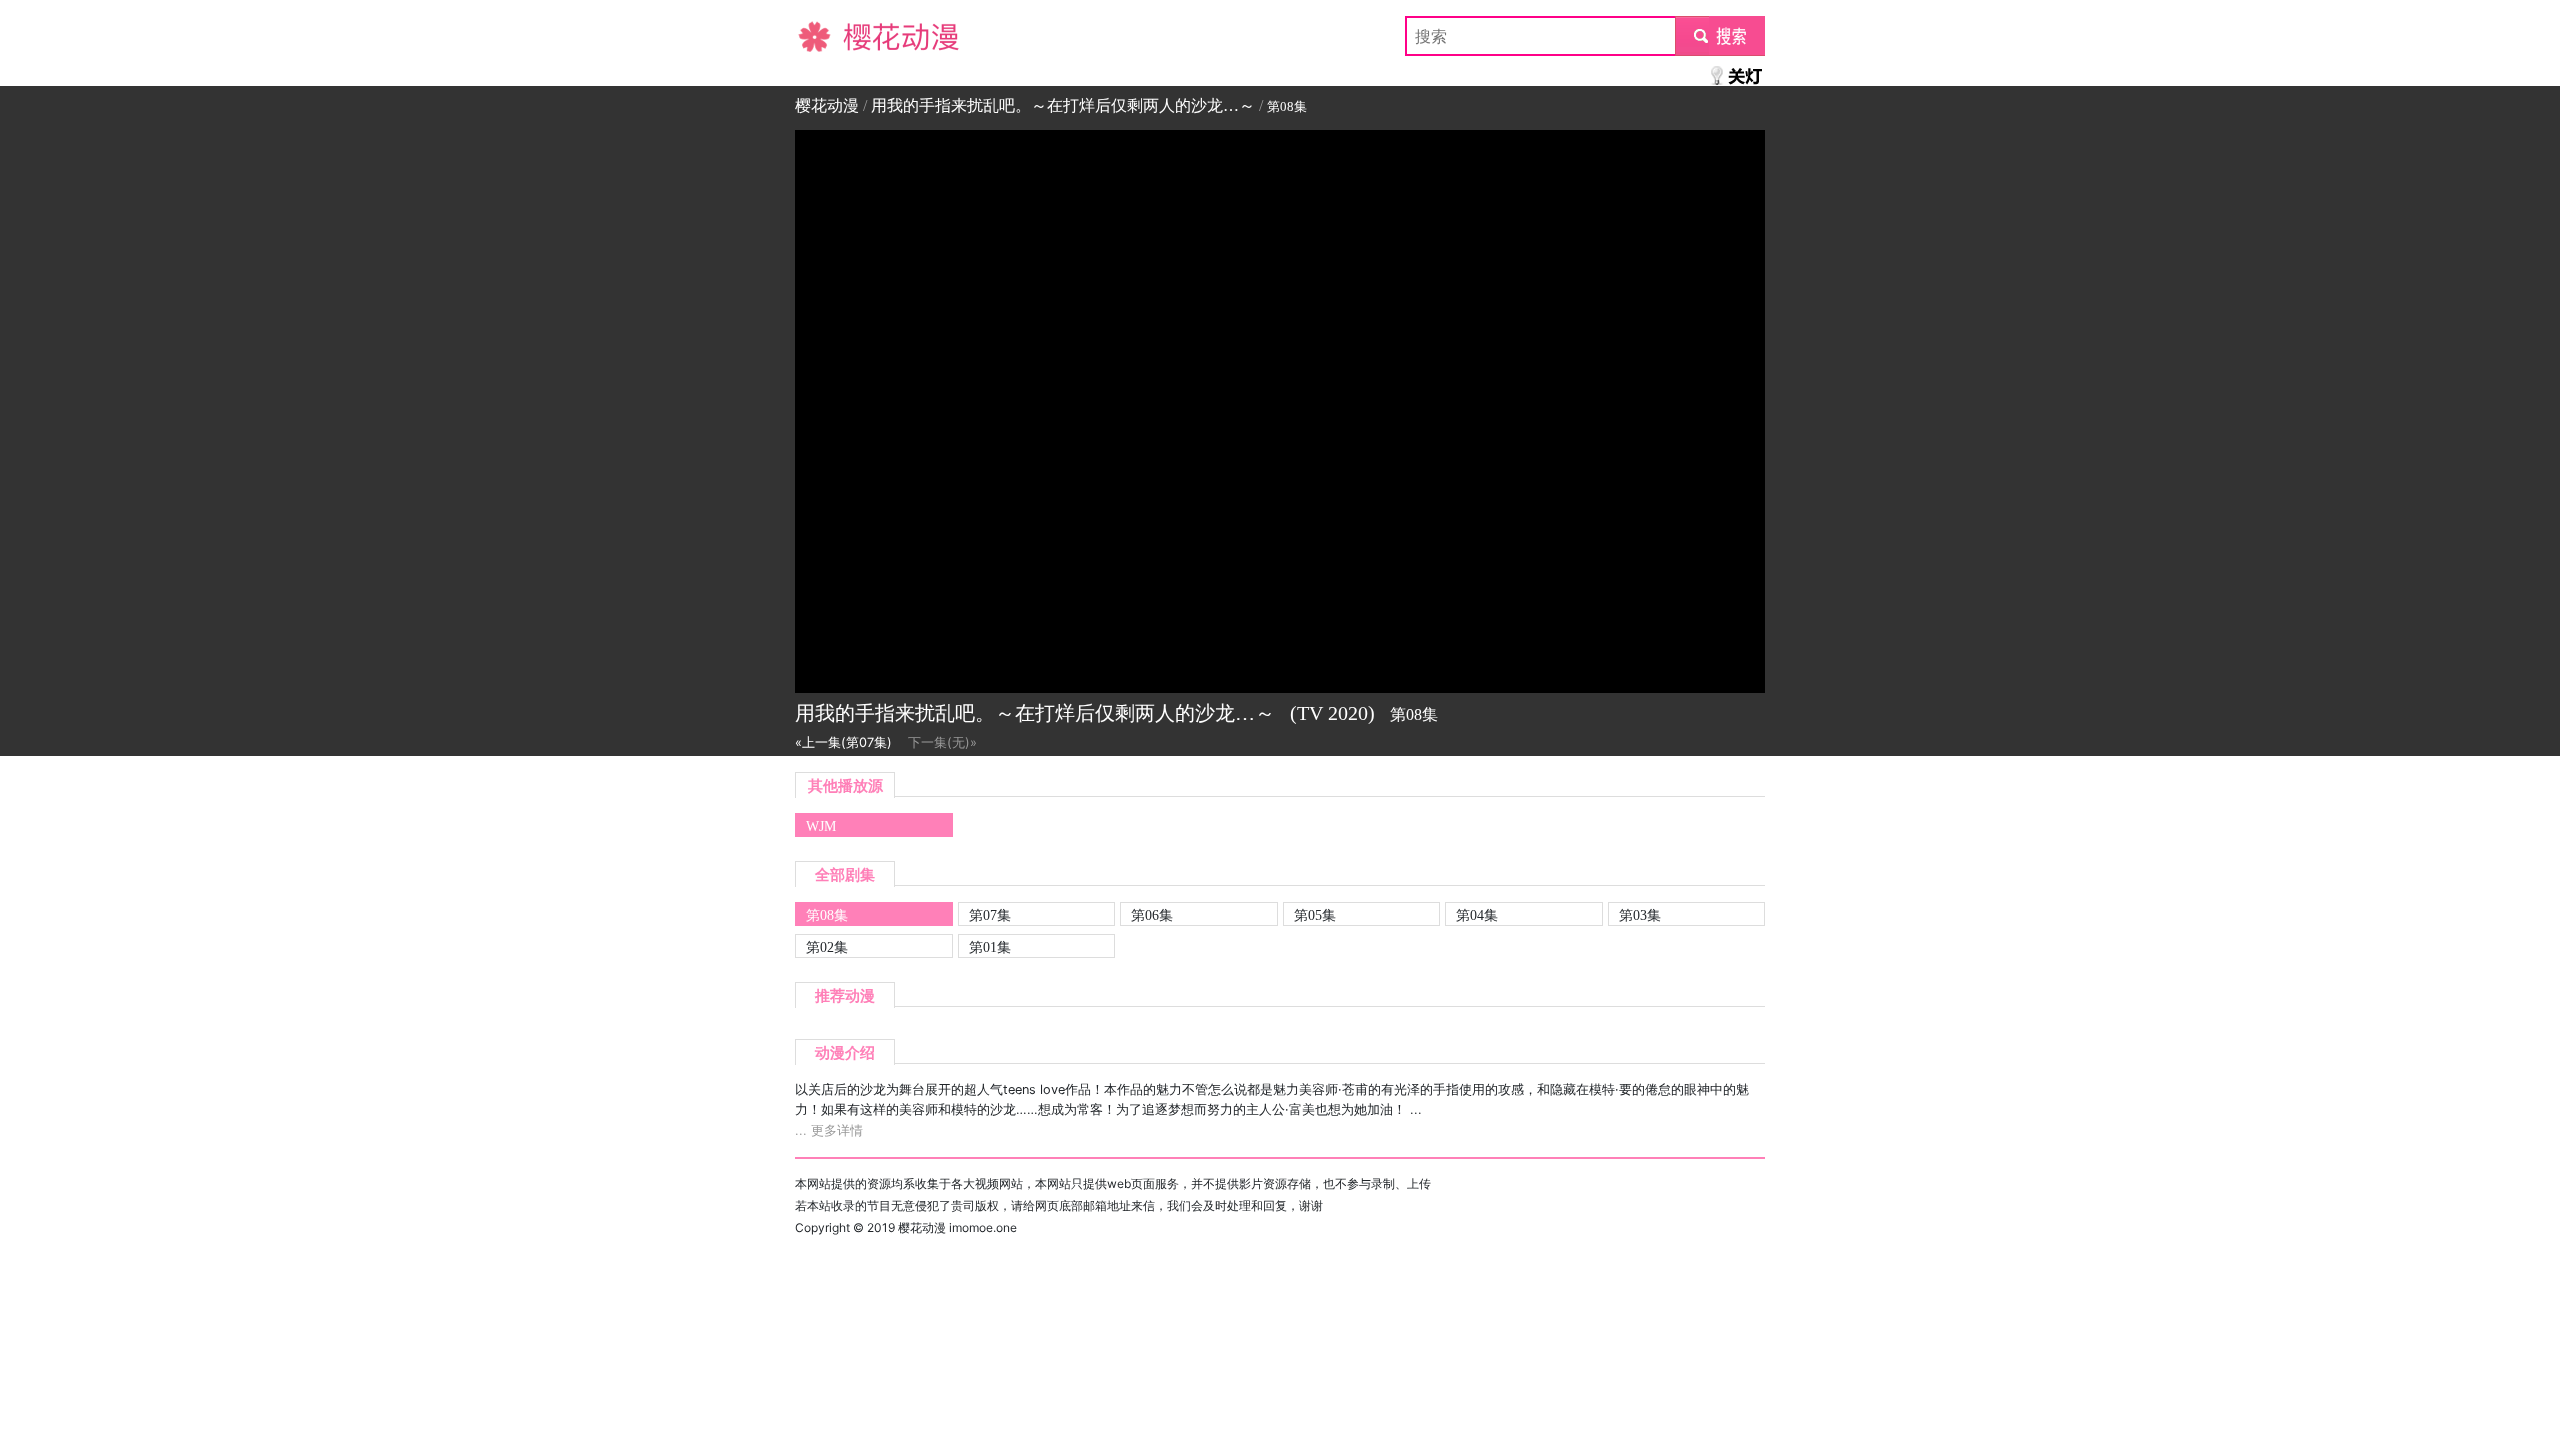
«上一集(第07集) (843, 742)
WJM (821, 826)
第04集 (1477, 915)
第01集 (990, 947)
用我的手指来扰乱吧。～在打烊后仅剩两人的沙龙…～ (1063, 105)
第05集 (1315, 915)
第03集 (1640, 915)
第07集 (990, 915)
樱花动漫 (827, 36)
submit (1720, 36)
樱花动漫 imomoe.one (957, 1227)
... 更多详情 (829, 1130)
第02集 (827, 947)
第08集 (827, 915)
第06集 (1152, 915)
